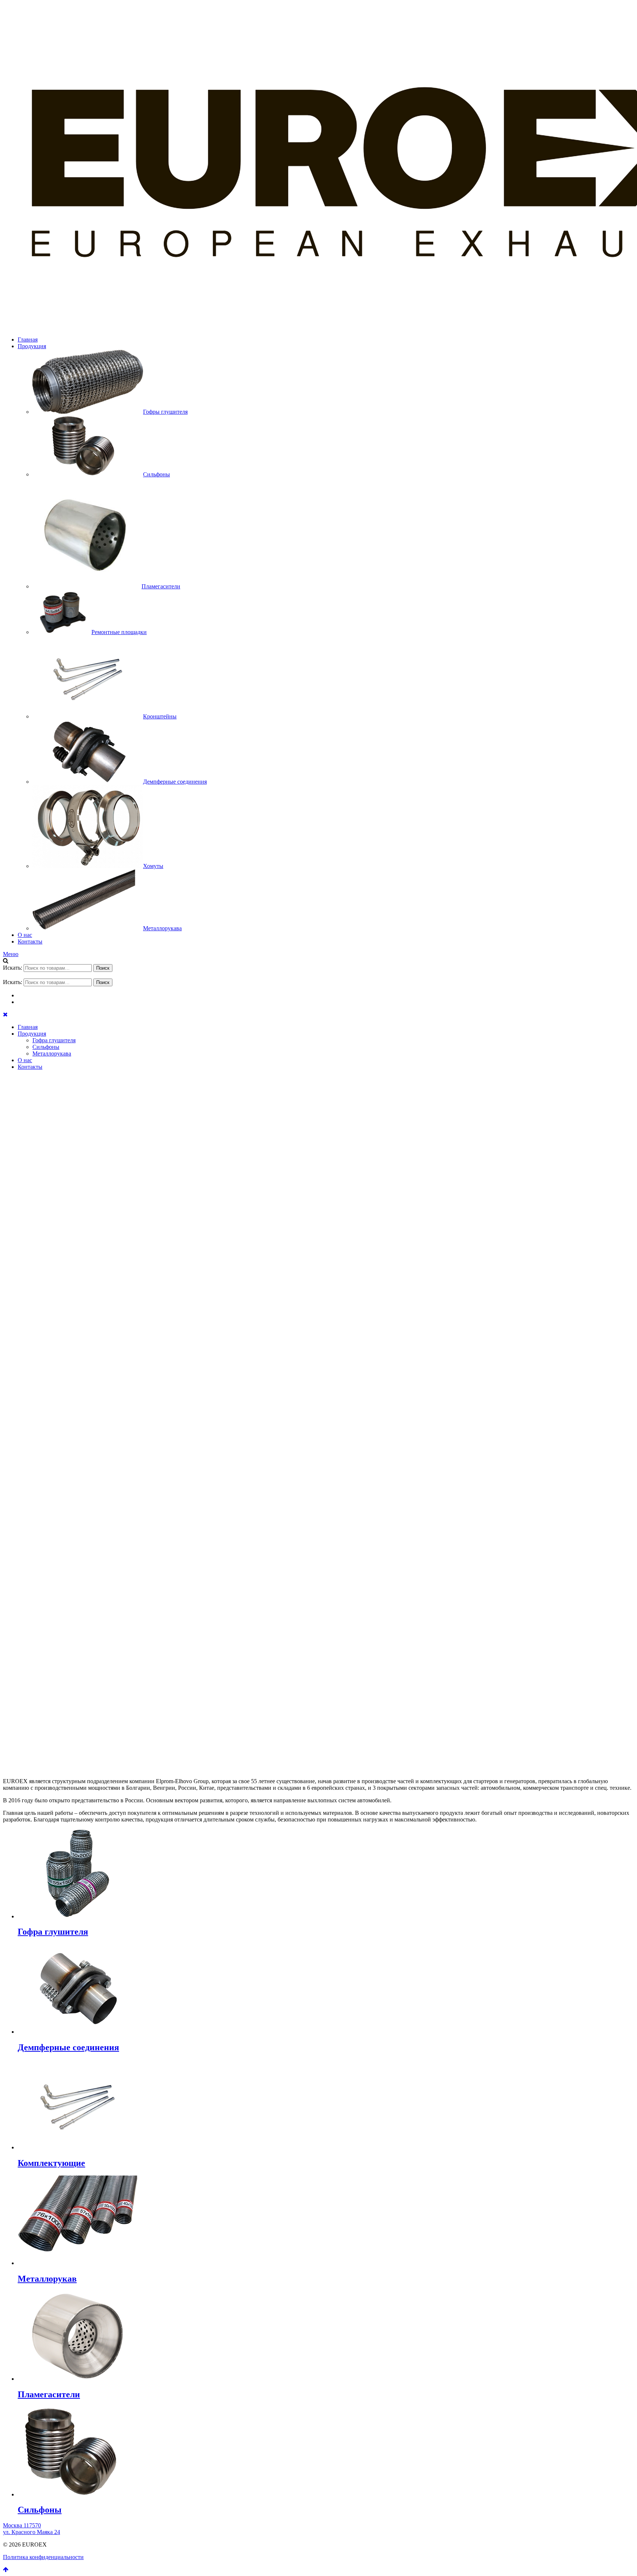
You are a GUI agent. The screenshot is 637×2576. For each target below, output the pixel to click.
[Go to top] (6, 2570)
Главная (28, 339)
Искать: (13, 968)
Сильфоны (46, 1047)
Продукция (32, 346)
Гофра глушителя (54, 1040)
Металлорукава (52, 1053)
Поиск (103, 968)
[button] (318, 1735)
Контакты (30, 941)
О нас (25, 935)
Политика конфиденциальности (43, 2557)
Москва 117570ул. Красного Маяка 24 (32, 2529)
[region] (318, 1418)
